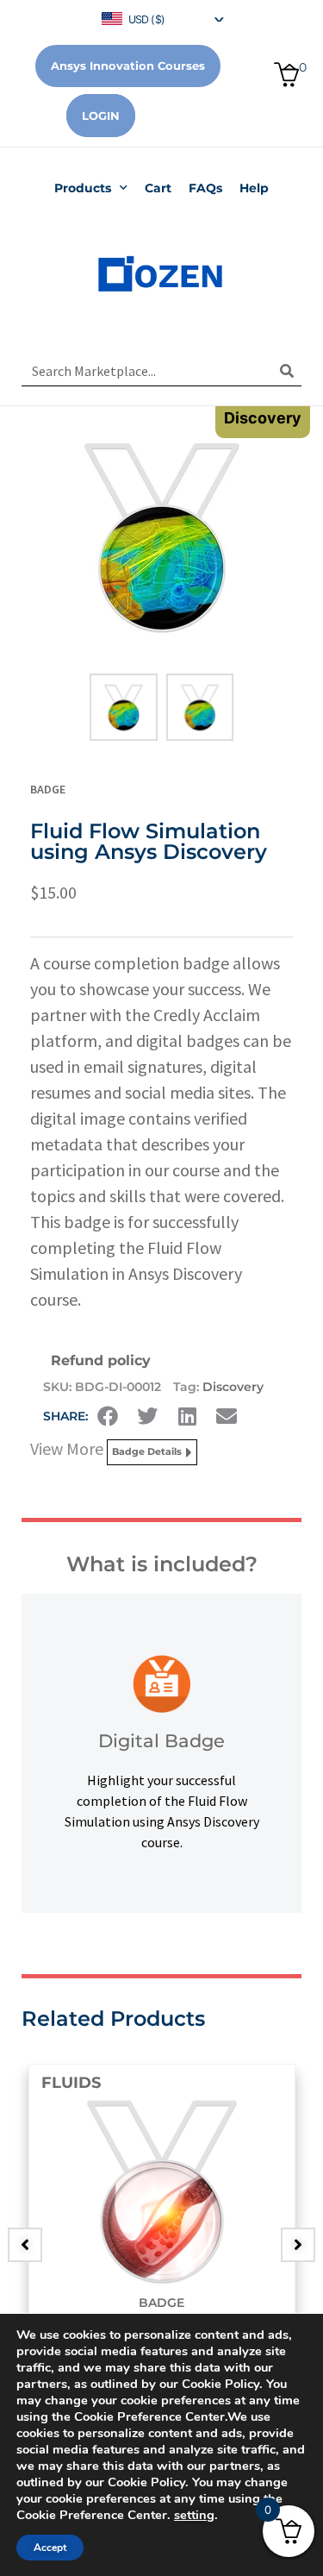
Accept (50, 2548)
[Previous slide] (25, 2245)
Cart (158, 188)
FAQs (205, 188)
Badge (48, 789)
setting (194, 2515)
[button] (108, 1416)
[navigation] (162, 18)
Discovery (233, 1387)
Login (101, 116)
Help (254, 188)
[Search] (286, 371)
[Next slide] (298, 2245)
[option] (161, 2232)
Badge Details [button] (147, 1451)
